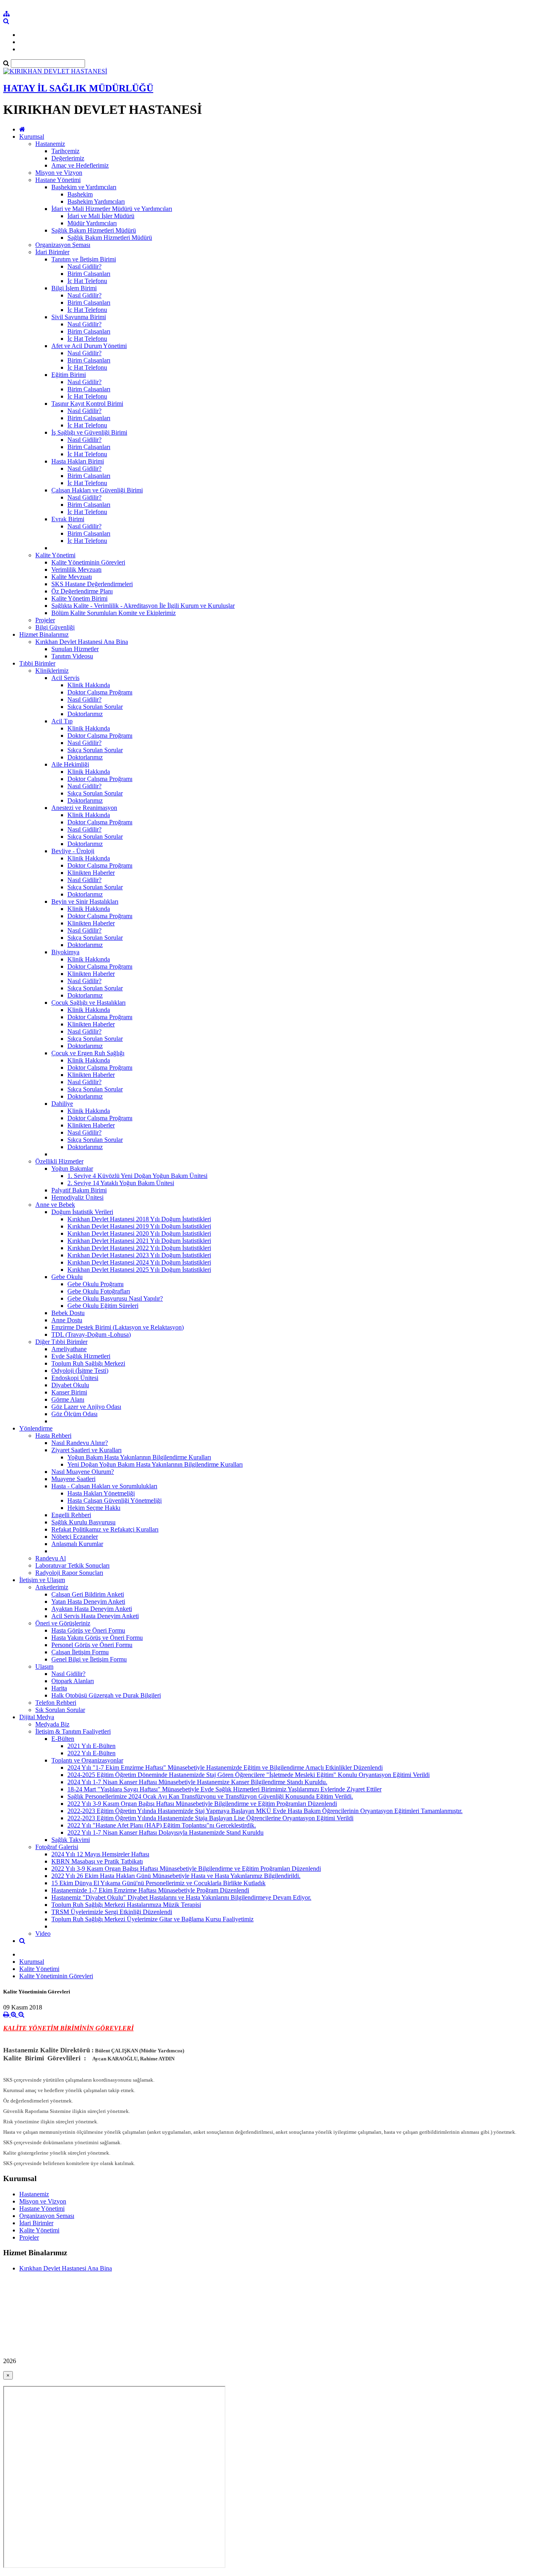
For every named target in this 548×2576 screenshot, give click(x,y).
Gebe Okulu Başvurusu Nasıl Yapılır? (115, 1298)
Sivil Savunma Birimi (79, 317)
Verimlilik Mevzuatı (76, 570)
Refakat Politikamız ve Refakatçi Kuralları (105, 1529)
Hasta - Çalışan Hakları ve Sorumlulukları (104, 1486)
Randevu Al (51, 1558)
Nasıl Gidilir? (84, 266)
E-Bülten (63, 1739)
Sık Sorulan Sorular (60, 1710)
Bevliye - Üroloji (73, 851)
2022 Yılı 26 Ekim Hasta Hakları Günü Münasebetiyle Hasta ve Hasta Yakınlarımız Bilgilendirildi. (176, 1876)
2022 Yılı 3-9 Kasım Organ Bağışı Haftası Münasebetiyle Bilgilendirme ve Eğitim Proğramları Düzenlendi (202, 1804)
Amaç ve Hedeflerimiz (80, 165)
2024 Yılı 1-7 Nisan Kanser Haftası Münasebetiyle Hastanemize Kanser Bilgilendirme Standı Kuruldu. (197, 1782)
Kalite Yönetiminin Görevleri (88, 562)
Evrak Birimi (68, 519)
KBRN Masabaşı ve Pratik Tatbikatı (97, 1861)
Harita (59, 1688)
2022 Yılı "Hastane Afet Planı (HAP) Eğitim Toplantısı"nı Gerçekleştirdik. (162, 1825)
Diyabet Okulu (70, 1385)
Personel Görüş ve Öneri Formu (92, 1645)
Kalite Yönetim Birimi (79, 598)
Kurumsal (32, 137)
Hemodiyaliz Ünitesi (77, 1197)
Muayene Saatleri (73, 1479)
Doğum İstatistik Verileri (82, 1212)
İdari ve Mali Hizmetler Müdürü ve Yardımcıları (112, 209)
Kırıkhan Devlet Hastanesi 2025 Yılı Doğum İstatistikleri (139, 1270)
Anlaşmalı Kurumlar (77, 1544)
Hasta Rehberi (53, 1436)
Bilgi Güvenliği (55, 627)
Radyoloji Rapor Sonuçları (69, 1573)
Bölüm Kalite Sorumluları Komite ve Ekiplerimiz (114, 613)
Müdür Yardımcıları (92, 223)
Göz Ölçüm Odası (74, 1414)
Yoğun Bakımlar (72, 1169)
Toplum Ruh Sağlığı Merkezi (88, 1363)
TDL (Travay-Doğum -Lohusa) (91, 1335)
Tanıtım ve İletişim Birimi (84, 259)
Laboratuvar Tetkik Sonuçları (72, 1565)
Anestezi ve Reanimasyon (84, 808)
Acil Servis (65, 678)
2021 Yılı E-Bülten (91, 1746)
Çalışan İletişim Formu (80, 1652)
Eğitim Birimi (69, 375)
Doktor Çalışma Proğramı (100, 692)
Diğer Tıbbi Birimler (61, 1342)
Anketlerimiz (52, 1587)
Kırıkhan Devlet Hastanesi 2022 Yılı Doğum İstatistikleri (139, 1248)
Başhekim (80, 194)
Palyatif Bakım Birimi (79, 1190)
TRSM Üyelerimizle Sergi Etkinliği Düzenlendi (112, 1912)
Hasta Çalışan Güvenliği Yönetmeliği (115, 1500)
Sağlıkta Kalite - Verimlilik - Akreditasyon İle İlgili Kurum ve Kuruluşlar (143, 606)
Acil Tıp (62, 721)
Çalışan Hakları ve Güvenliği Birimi (97, 490)
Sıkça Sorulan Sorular (95, 707)
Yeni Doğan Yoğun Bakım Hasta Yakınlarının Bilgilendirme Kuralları (155, 1464)
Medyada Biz (52, 1724)
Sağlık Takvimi (71, 1840)
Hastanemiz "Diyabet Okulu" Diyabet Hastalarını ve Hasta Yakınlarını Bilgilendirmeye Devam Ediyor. (181, 1897)
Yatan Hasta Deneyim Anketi (88, 1602)
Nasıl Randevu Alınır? (80, 1443)
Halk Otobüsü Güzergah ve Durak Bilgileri (106, 1695)
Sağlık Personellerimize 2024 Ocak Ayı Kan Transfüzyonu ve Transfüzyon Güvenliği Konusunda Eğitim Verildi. (210, 1796)
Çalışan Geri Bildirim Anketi (88, 1594)
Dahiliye (62, 1104)
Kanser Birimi (69, 1392)
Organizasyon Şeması (63, 245)
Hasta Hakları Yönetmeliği (101, 1493)
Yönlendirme (36, 1428)
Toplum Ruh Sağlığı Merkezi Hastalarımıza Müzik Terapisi (126, 1905)
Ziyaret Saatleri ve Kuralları (86, 1450)
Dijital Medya (37, 1717)
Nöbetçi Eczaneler (75, 1537)
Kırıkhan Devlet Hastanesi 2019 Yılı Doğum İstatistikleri (139, 1226)
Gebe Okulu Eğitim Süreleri (103, 1306)
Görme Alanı (68, 1399)
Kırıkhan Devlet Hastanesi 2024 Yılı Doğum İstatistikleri (139, 1262)
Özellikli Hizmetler (59, 1161)
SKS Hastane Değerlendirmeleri (92, 584)
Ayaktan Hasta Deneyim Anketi (92, 1609)
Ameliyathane (69, 1349)
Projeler (45, 620)
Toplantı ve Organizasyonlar (87, 1760)
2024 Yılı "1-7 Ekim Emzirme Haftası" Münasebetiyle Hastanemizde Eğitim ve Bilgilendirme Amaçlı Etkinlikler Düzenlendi (225, 1768)
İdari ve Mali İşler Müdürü (101, 216)
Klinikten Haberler (91, 873)
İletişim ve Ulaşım (42, 1580)
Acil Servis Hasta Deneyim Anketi (95, 1616)
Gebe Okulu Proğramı (95, 1284)
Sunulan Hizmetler (75, 649)
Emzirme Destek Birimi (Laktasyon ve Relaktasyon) (118, 1327)
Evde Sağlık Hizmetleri (81, 1356)
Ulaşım (44, 1666)
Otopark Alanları (73, 1681)
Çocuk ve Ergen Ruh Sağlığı (88, 1053)
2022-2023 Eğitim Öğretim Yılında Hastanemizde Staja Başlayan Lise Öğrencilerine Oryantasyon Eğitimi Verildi (210, 1818)
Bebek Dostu (68, 1313)
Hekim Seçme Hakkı (94, 1508)
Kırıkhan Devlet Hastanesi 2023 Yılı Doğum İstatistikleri (139, 1255)
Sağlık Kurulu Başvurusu (83, 1522)
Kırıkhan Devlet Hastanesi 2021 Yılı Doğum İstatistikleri (139, 1241)
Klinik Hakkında (89, 685)
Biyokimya (65, 952)
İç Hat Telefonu (87, 281)
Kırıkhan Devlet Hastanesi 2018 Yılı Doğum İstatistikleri (139, 1219)
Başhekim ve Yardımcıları (84, 187)
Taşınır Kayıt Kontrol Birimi (87, 404)
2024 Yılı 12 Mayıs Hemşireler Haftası (100, 1854)
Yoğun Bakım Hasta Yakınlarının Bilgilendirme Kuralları (139, 1457)
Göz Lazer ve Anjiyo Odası (86, 1407)
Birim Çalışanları (89, 274)
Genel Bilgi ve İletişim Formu (89, 1659)
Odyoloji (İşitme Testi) (80, 1371)
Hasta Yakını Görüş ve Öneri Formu (97, 1638)
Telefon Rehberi (56, 1703)
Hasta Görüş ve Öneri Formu (88, 1630)
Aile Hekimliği (70, 764)
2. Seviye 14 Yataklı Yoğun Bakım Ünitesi (121, 1183)
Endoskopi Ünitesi (75, 1378)
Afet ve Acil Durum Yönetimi (89, 346)
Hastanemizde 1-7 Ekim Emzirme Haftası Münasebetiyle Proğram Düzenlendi (150, 1890)
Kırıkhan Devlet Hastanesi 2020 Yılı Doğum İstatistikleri (139, 1233)
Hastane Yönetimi (58, 180)
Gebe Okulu (67, 1277)
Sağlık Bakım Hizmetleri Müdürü (94, 230)
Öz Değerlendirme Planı (82, 591)
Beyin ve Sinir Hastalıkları (85, 901)
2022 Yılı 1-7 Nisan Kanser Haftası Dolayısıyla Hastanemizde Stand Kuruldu (165, 1832)
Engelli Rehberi (71, 1515)
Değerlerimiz (68, 158)
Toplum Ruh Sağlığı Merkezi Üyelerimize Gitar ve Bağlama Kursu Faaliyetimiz (152, 1919)
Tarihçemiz (65, 151)
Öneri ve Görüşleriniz (63, 1623)
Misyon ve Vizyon (59, 173)
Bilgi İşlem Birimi (74, 288)
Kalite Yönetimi (55, 555)
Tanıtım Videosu (72, 656)
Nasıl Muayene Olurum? (83, 1472)
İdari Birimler (52, 252)
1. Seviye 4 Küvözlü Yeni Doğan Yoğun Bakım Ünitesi (137, 1176)
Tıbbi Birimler (37, 663)
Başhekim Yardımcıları (96, 201)
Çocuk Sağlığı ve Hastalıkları (88, 1003)
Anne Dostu (67, 1320)
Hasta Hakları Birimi (78, 461)
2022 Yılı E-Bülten (91, 1753)
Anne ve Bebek (55, 1205)
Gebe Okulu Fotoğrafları (99, 1291)
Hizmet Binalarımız (44, 634)
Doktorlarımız (85, 714)
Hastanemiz (50, 144)
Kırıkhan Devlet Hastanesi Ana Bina (82, 642)
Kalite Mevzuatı (72, 577)
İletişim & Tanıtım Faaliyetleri (73, 1731)
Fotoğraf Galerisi (57, 1847)
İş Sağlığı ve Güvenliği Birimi (89, 432)
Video (43, 1934)
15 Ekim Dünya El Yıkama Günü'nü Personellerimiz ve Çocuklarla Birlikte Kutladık (158, 1883)
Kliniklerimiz (52, 671)
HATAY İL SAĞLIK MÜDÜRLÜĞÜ (78, 88)
